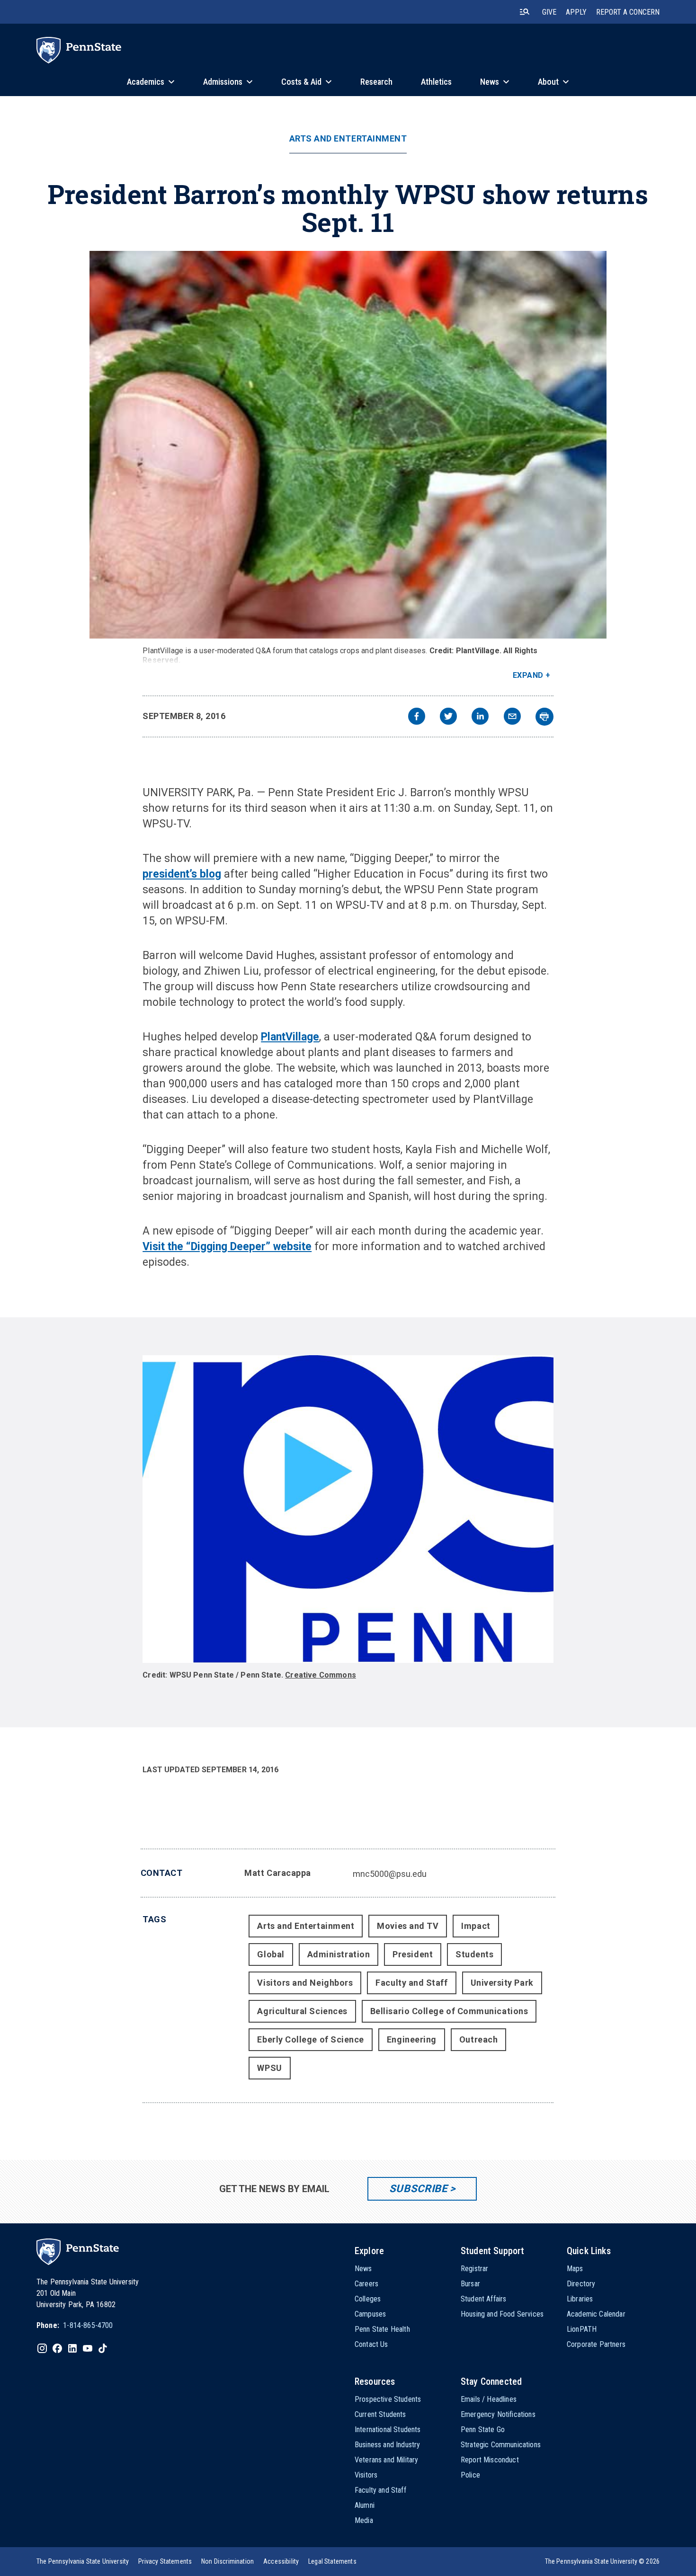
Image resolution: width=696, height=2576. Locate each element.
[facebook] (417, 717)
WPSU (269, 2068)
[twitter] (448, 717)
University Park (502, 1983)
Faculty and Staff (411, 1983)
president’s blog (182, 874)
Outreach (478, 2039)
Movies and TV (408, 1926)
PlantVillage (290, 1037)
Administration (339, 1954)
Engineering (412, 2039)
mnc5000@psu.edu (390, 1874)
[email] (512, 717)
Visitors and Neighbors (305, 1983)
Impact (476, 1926)
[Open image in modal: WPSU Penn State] (348, 1509)
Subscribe (418, 2189)
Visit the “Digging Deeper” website (227, 1247)
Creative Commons (321, 1675)
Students (474, 1954)
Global (271, 1954)
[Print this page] (544, 717)
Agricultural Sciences (302, 2011)
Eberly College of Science (311, 2039)
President (413, 1954)
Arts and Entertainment (348, 139)
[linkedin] (480, 717)
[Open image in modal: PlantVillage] (348, 445)
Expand (528, 675)
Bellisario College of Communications (449, 2011)
